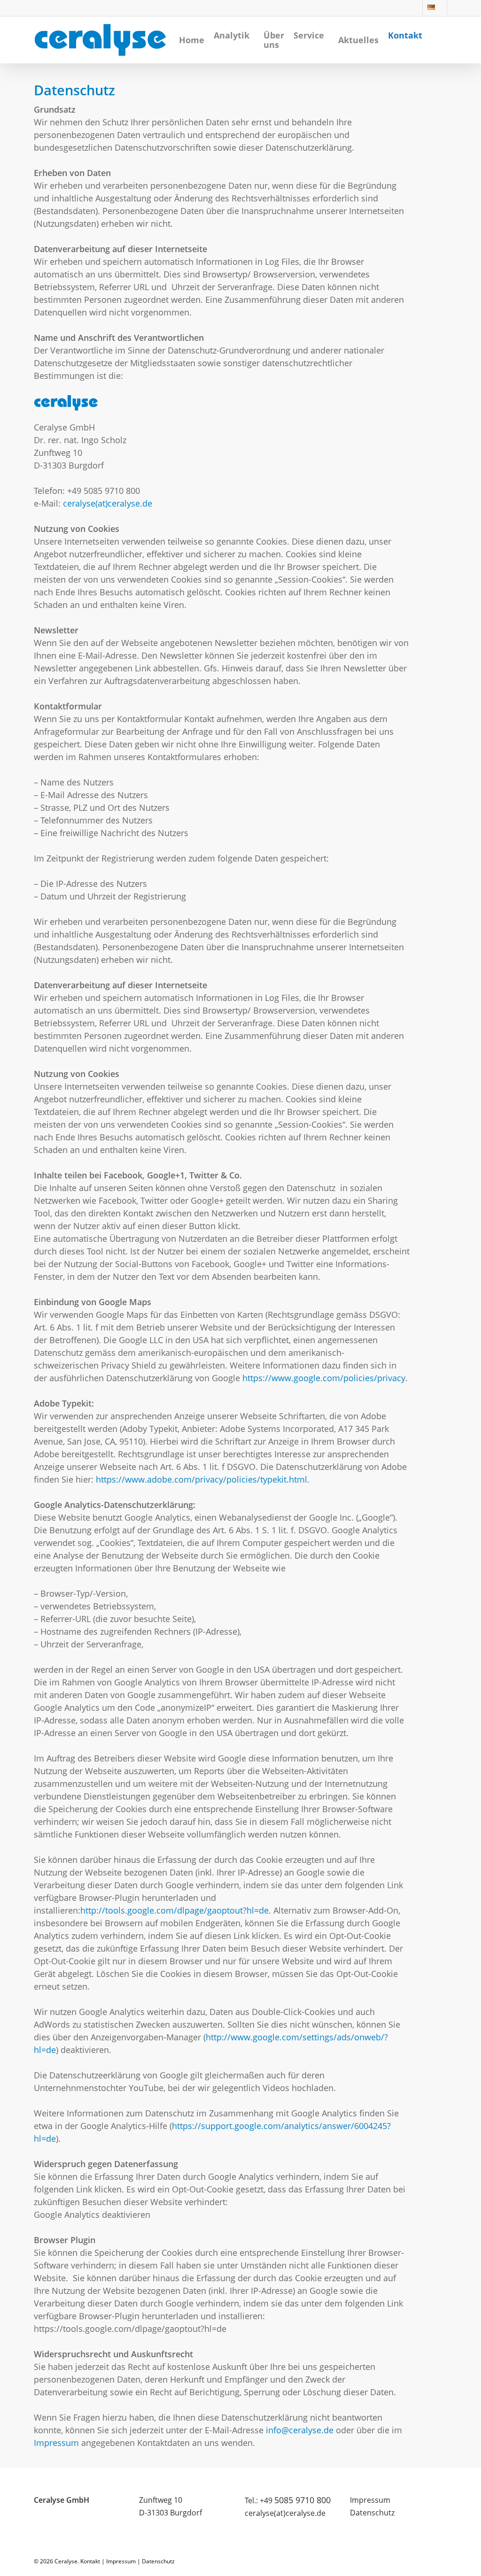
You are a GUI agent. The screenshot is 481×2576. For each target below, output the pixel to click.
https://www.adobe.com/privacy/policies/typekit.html (202, 1479)
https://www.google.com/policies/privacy (324, 1378)
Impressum (56, 2443)
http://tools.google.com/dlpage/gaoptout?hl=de (175, 1910)
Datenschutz (372, 2513)
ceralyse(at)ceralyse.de (108, 503)
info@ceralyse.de (300, 2430)
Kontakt (90, 2561)
